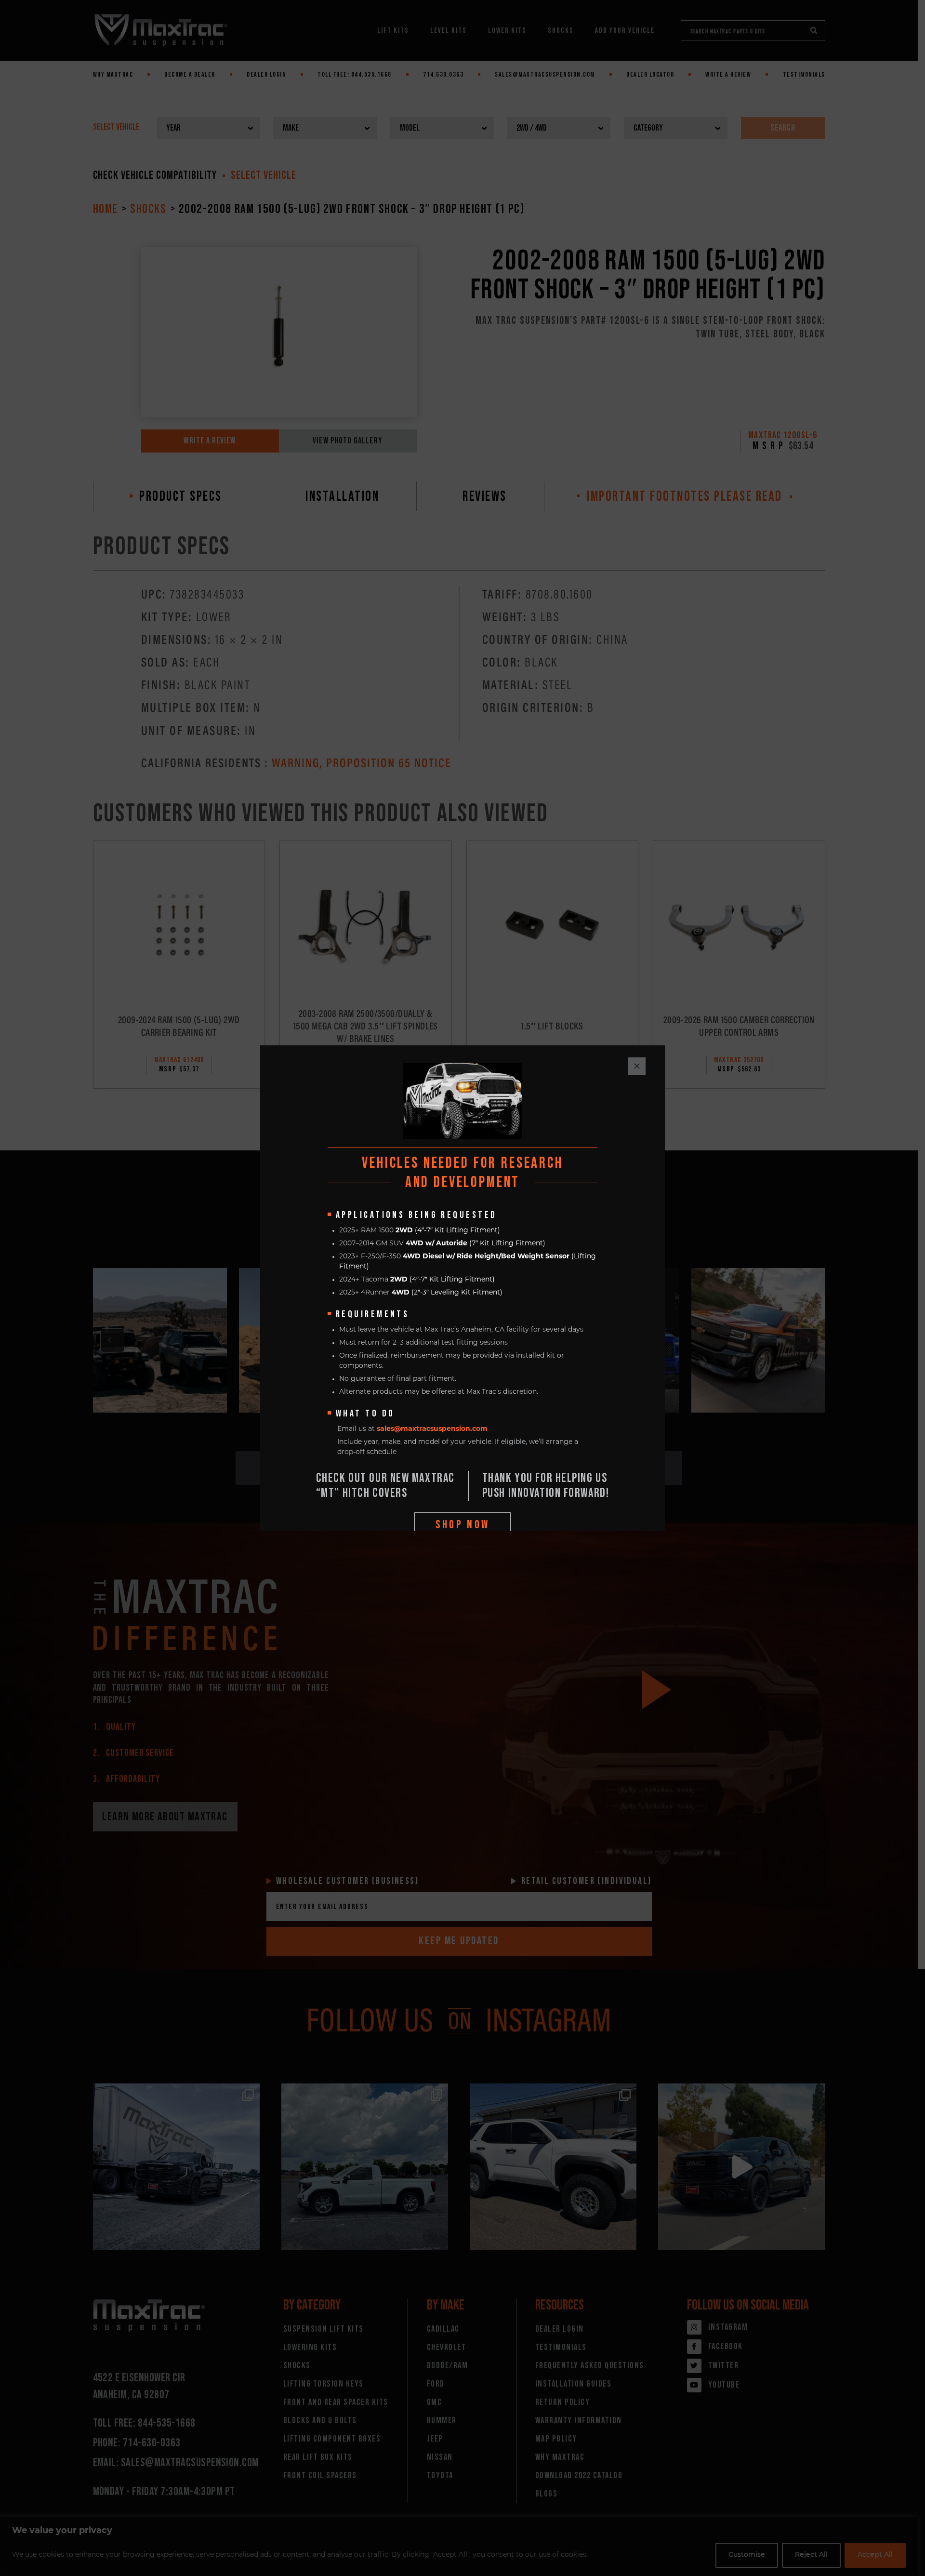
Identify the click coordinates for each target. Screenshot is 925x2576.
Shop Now (463, 1525)
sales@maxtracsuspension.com (432, 1429)
